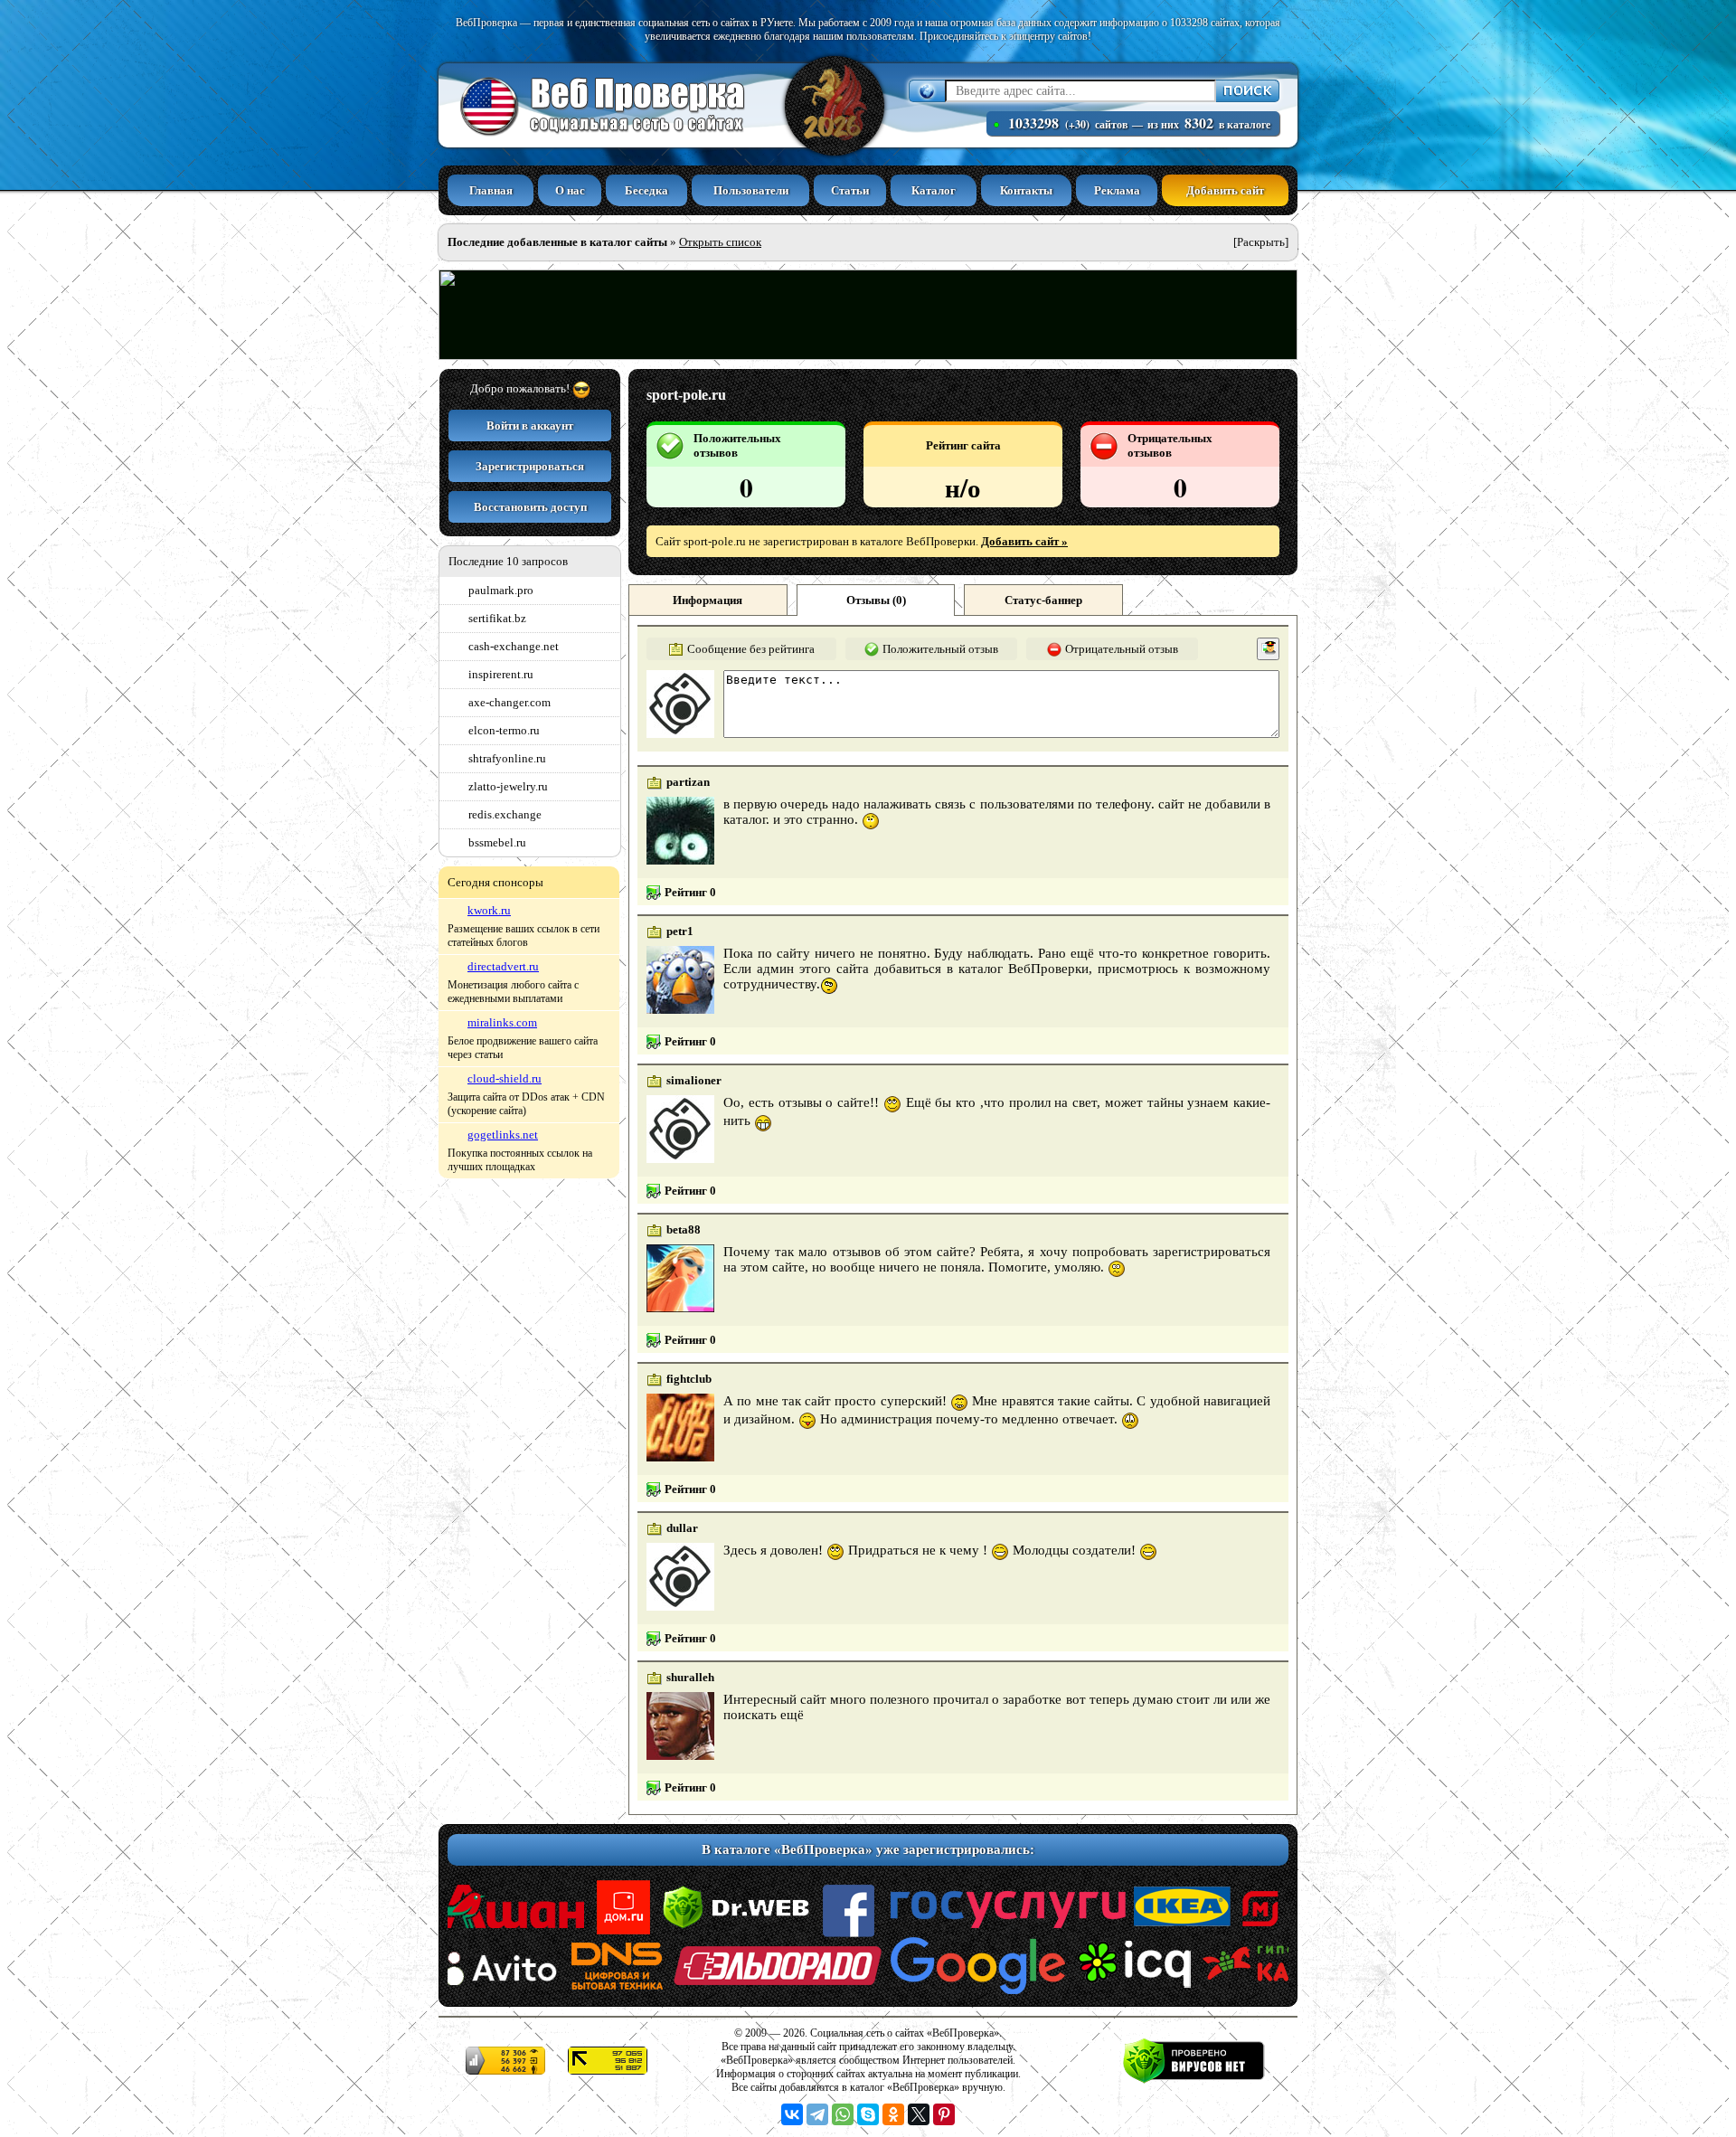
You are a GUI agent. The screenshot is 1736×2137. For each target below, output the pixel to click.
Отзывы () (876, 600)
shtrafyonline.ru (507, 758)
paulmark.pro (501, 590)
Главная (491, 190)
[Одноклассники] (893, 2114)
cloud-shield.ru (505, 1078)
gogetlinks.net (503, 1135)
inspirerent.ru (501, 674)
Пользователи (751, 190)
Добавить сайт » (1024, 541)
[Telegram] (817, 2114)
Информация (708, 600)
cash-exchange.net (514, 646)
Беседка (646, 190)
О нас (570, 190)
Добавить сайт (1225, 190)
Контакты (1026, 190)
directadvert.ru (503, 966)
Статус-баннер (1043, 600)
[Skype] (868, 2114)
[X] (919, 2114)
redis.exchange (505, 814)
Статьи (850, 190)
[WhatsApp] (843, 2114)
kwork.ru (489, 910)
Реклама (1117, 190)
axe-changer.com (509, 702)
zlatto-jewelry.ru (508, 786)
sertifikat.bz (497, 618)
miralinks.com (502, 1022)
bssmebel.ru (497, 842)
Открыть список (720, 242)
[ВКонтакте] (792, 2114)
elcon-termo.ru (504, 730)
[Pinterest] (944, 2114)
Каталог (934, 190)
